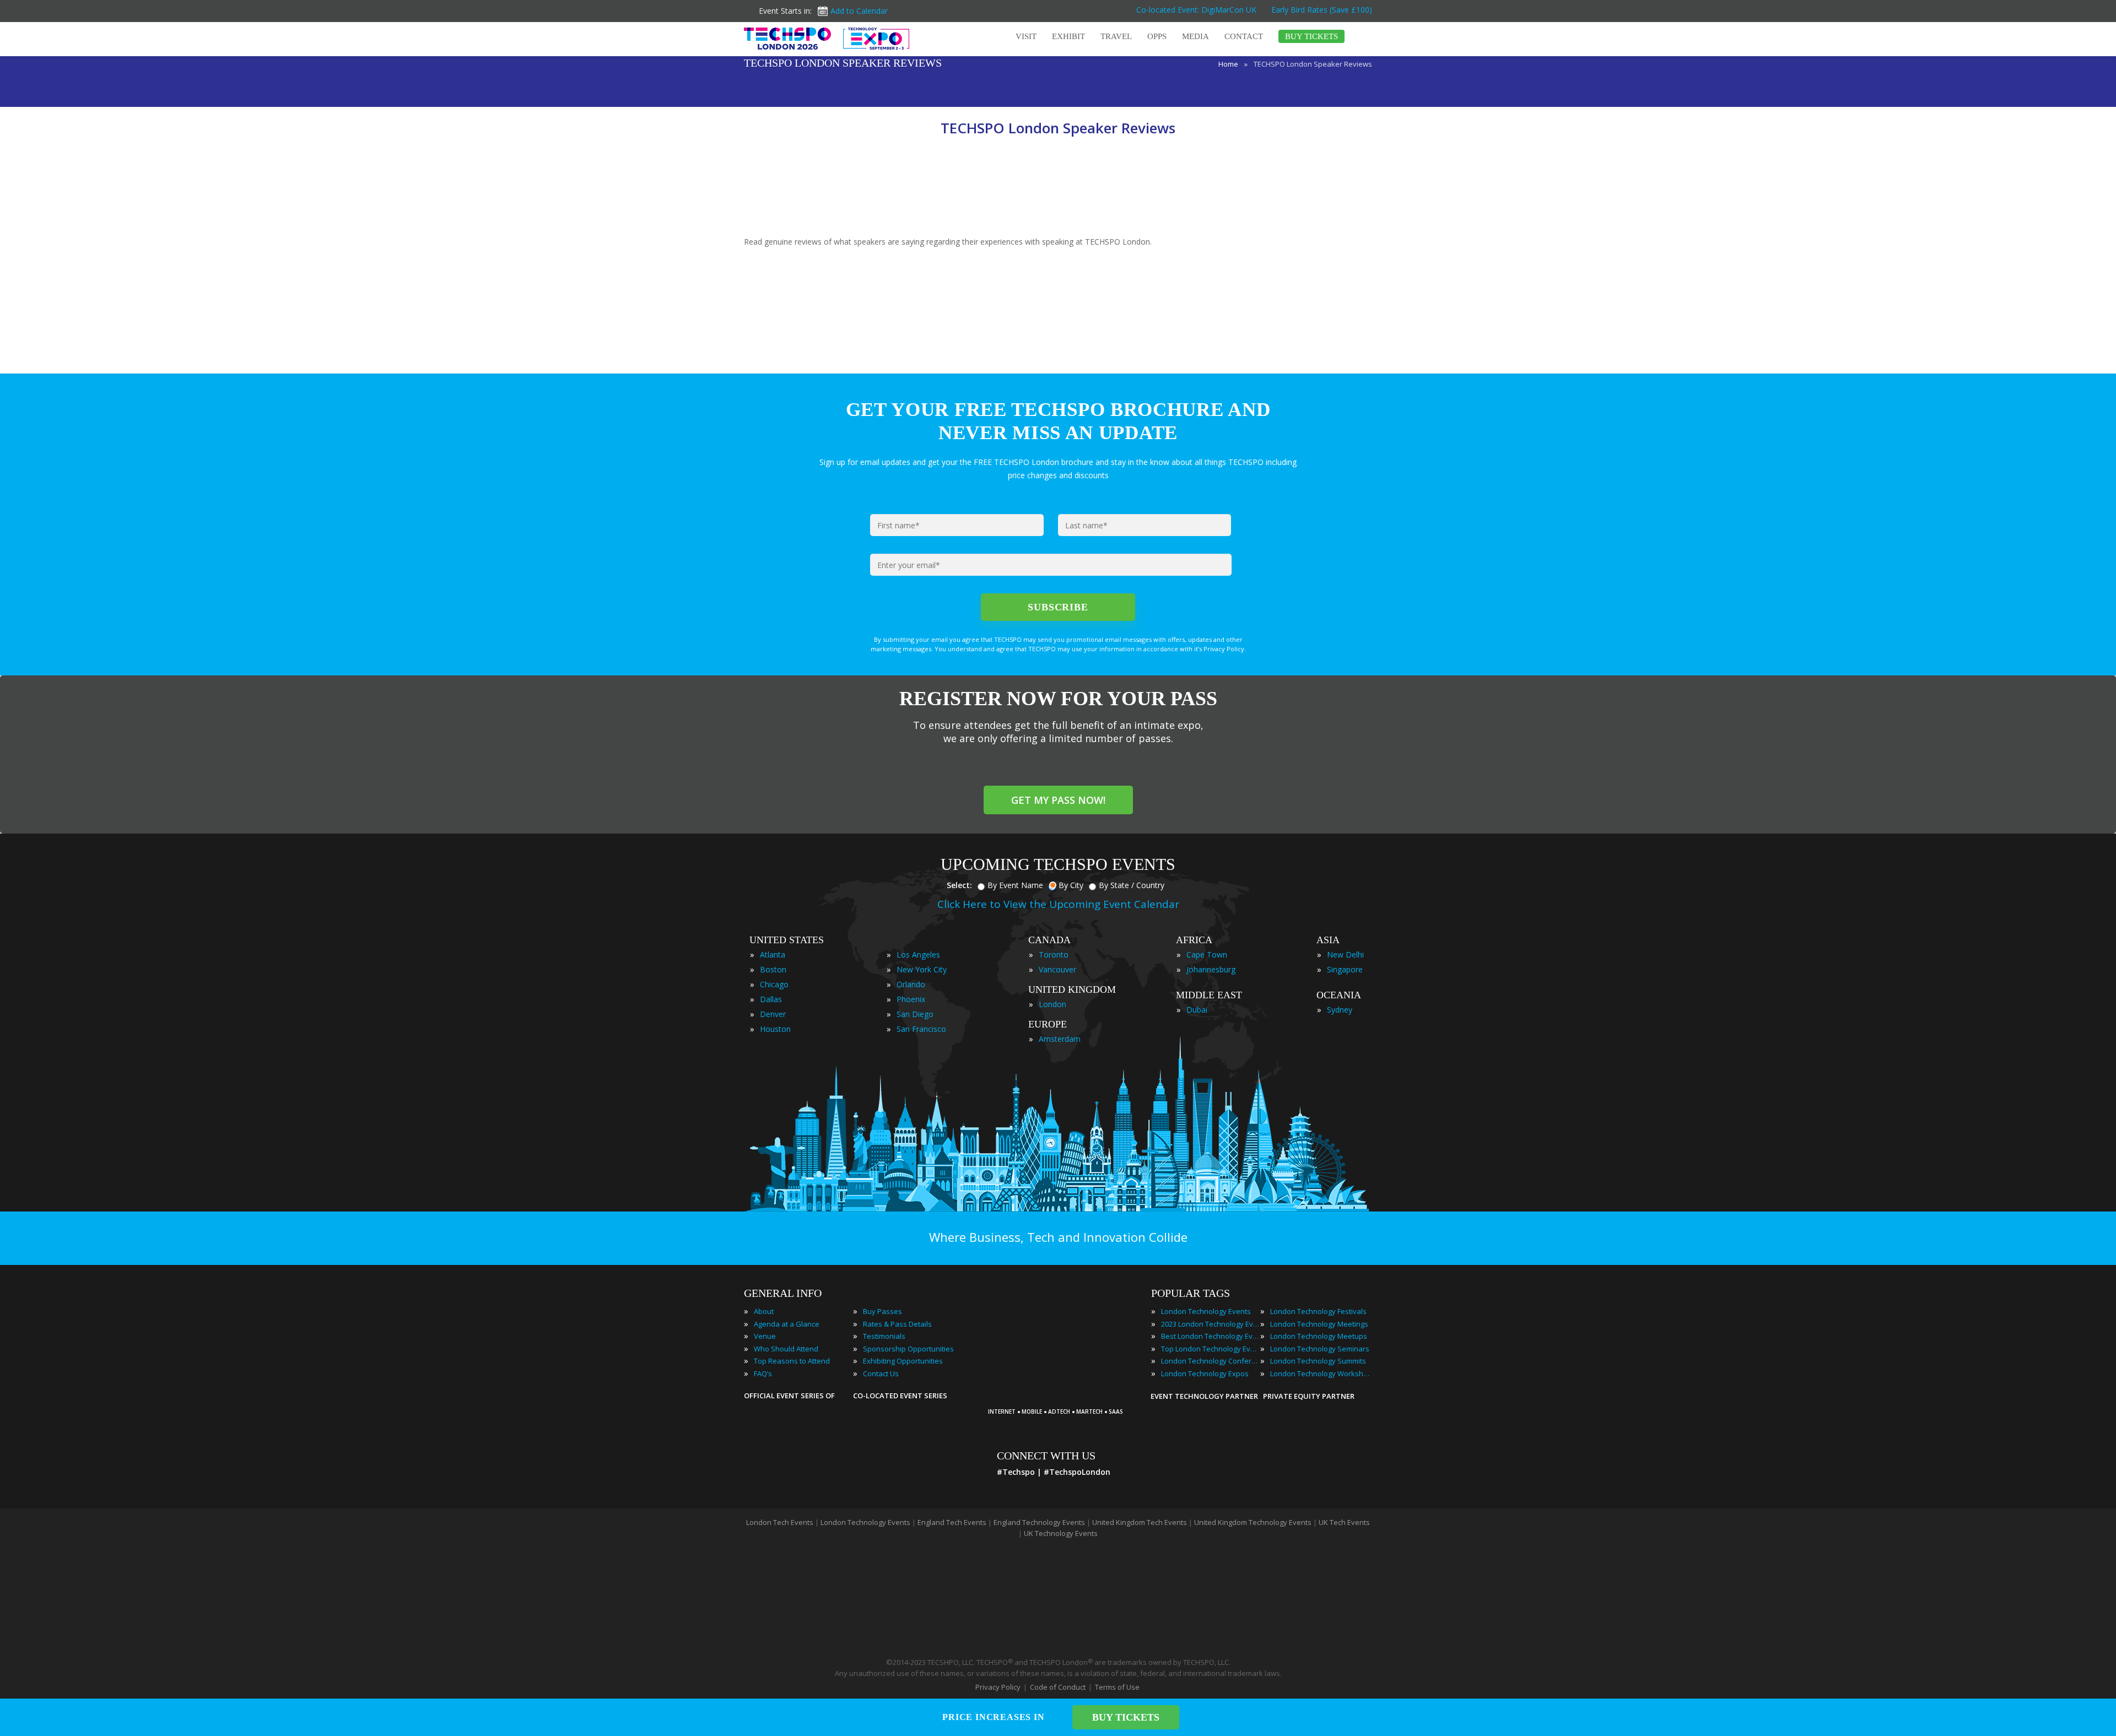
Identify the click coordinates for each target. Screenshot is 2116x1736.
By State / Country (1132, 885)
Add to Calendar (859, 11)
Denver (773, 1014)
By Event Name (1015, 885)
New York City (922, 969)
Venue (765, 1336)
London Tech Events (780, 1522)
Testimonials (884, 1336)
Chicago (774, 984)
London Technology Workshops (1320, 1373)
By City (1071, 885)
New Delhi (1345, 954)
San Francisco (921, 1029)
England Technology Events (1039, 1522)
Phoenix (911, 999)
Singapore (1345, 969)
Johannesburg (1211, 969)
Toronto (1054, 954)
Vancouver (1057, 969)
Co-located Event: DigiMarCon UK (1196, 10)
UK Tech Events (1344, 1522)
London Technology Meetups (1319, 1336)
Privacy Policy (998, 1687)
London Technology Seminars (1320, 1349)
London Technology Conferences (1211, 1361)
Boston (773, 969)
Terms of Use (1117, 1687)
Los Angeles (918, 954)
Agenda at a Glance (787, 1324)
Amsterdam (1060, 1039)
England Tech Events (952, 1522)
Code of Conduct (1058, 1687)
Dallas (771, 999)
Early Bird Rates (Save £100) (1321, 10)
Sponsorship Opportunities (908, 1349)
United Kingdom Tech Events (1140, 1522)
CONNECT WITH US (1046, 1456)
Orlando (911, 984)
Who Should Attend (786, 1349)
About (764, 1311)
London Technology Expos (1205, 1373)
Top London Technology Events (1211, 1349)
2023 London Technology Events (1211, 1324)
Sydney (1340, 1010)
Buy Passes (882, 1311)
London (1052, 1004)
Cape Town (1207, 954)
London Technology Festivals (1318, 1311)
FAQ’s (763, 1373)
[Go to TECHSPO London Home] (827, 39)
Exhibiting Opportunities (903, 1361)
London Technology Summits (1318, 1361)
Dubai (1197, 1010)
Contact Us (881, 1373)
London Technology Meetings (1319, 1324)
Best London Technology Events (1211, 1336)
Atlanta (773, 954)
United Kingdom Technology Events (1253, 1522)
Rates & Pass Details (897, 1324)
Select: (959, 885)
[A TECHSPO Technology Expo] (1060, 1397)
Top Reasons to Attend (792, 1361)
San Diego (915, 1014)
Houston (775, 1029)
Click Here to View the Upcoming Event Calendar (1058, 904)
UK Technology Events (1061, 1533)
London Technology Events (1206, 1311)
